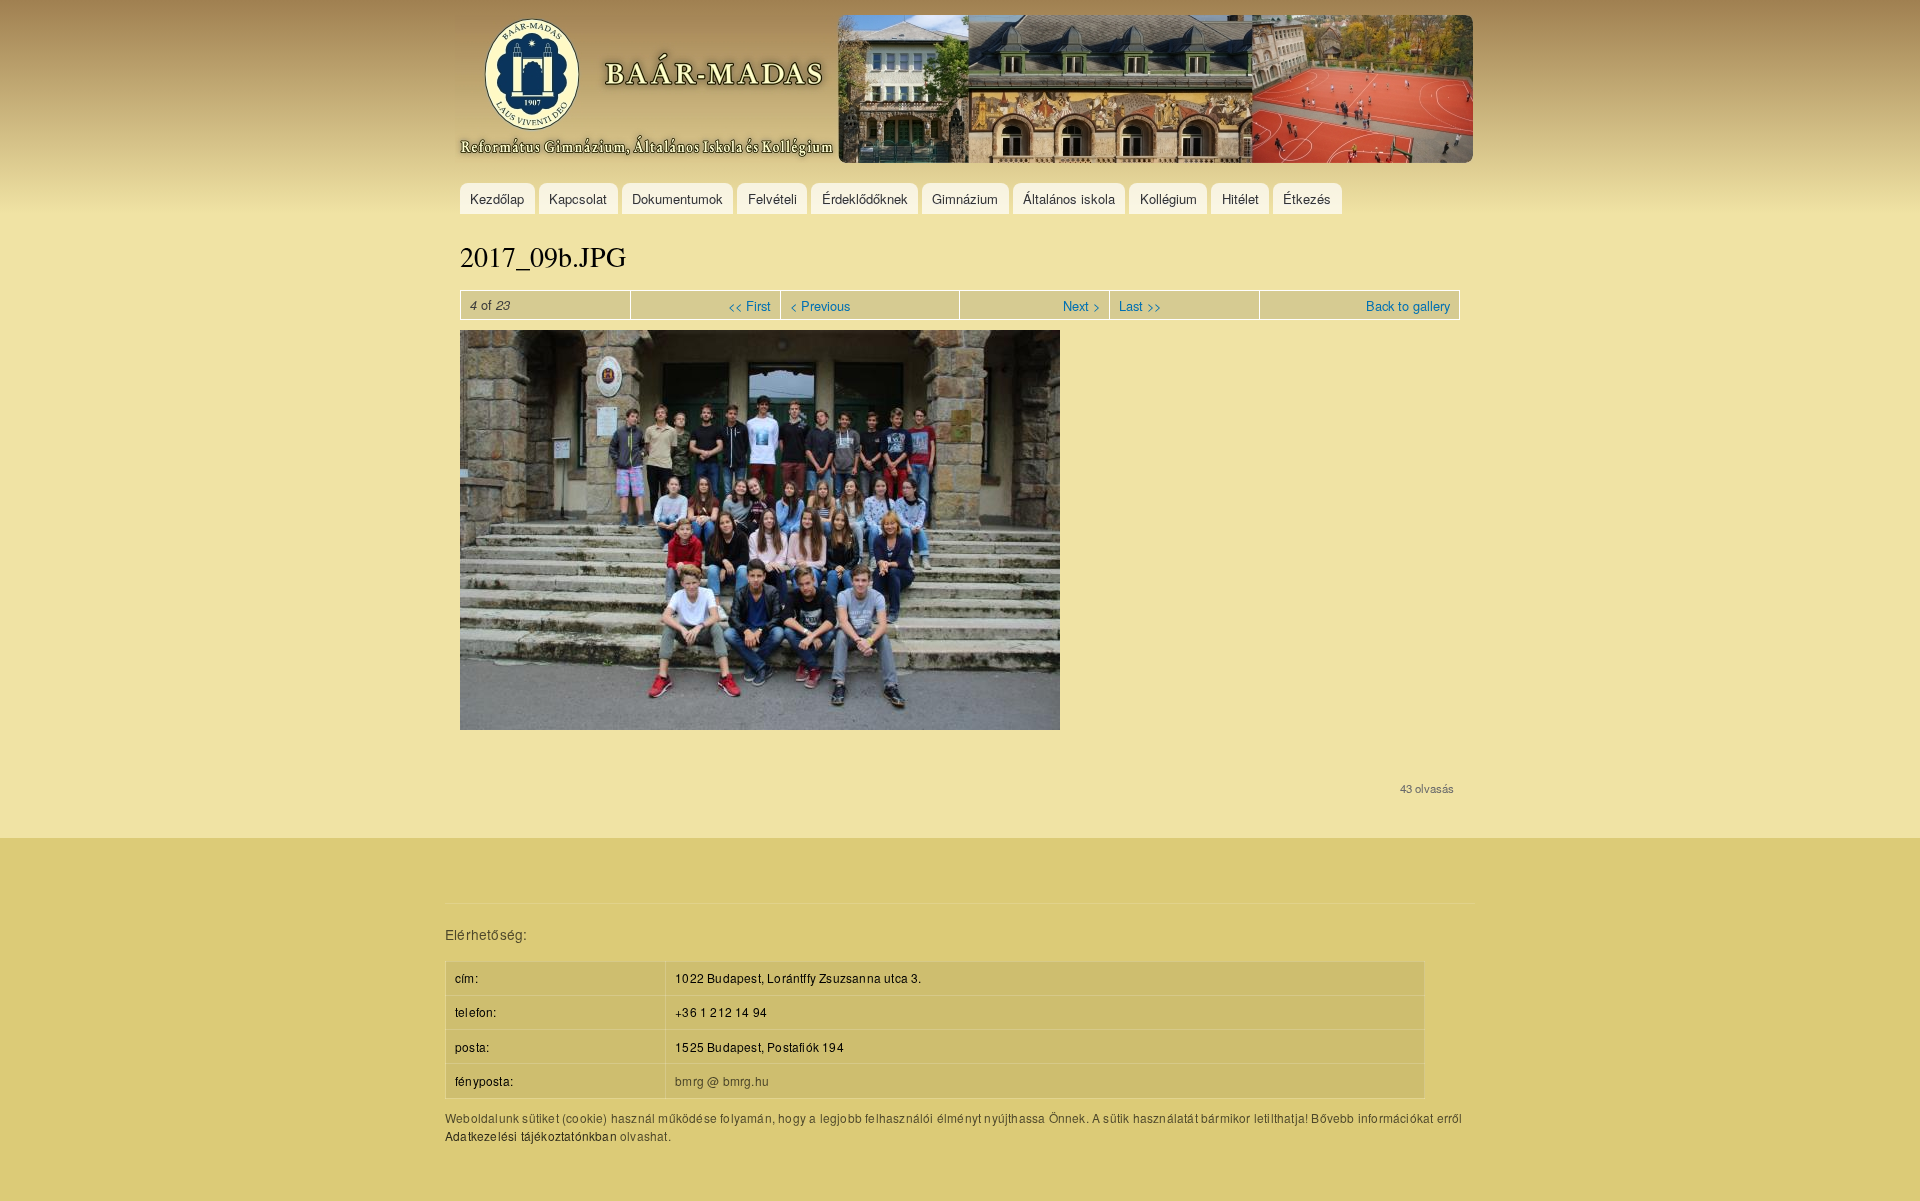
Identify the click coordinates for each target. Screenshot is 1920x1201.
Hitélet (1240, 198)
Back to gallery (1408, 305)
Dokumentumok (677, 198)
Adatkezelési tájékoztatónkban (531, 1135)
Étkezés (1307, 198)
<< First (749, 305)
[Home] (966, 91)
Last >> (1140, 305)
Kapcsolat (578, 198)
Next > (1081, 305)
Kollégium (1168, 198)
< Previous (820, 305)
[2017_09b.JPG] (760, 724)
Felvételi (772, 198)
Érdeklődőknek (865, 198)
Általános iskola (1069, 198)
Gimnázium (965, 198)
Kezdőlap (497, 198)
